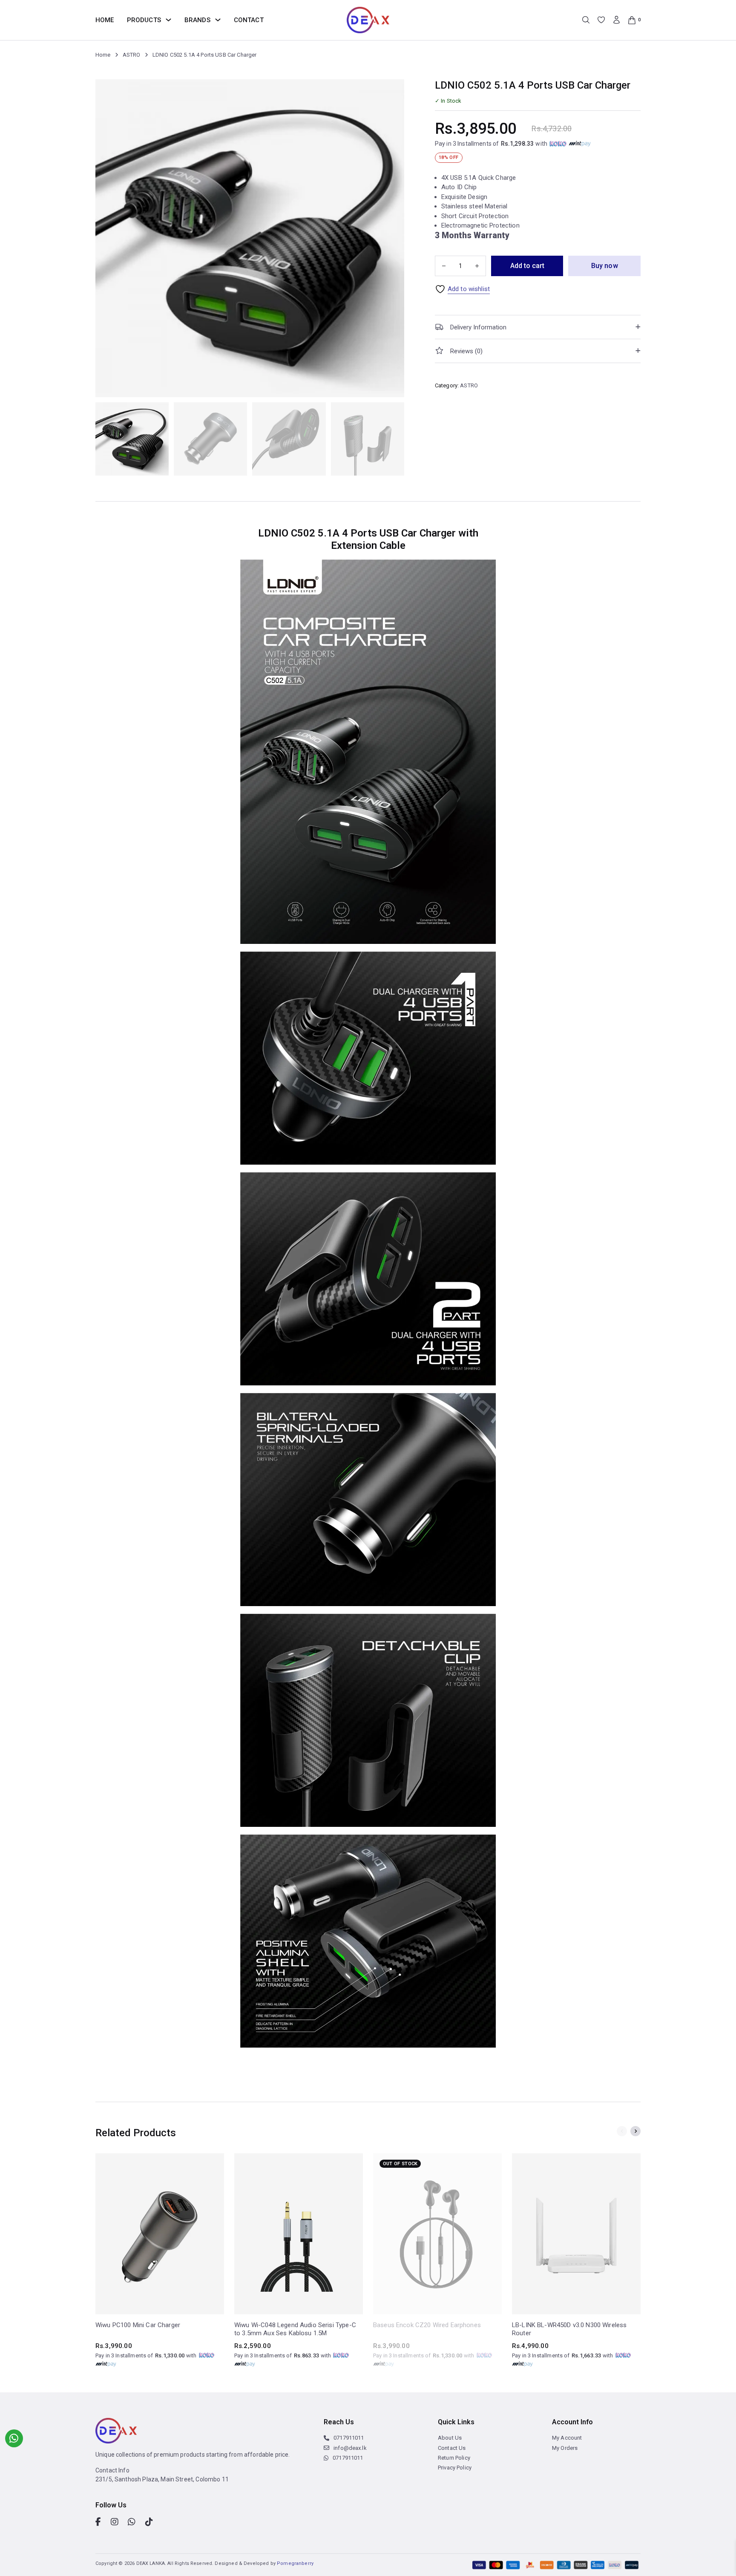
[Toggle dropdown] (168, 20)
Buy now (605, 266)
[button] (538, 327)
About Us (450, 2438)
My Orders (565, 2448)
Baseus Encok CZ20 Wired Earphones (427, 2325)
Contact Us (452, 2448)
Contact (249, 20)
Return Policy (454, 2458)
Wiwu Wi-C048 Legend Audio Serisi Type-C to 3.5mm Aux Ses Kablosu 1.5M (295, 2329)
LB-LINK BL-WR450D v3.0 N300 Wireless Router (569, 2329)
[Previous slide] (622, 2131)
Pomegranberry (295, 2563)
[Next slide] (635, 2131)
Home (105, 20)
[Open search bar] (586, 20)
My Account (567, 2438)
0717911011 (349, 2438)
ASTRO (132, 55)
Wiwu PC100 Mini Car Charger (138, 2325)
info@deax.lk (350, 2448)
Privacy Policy (455, 2468)
